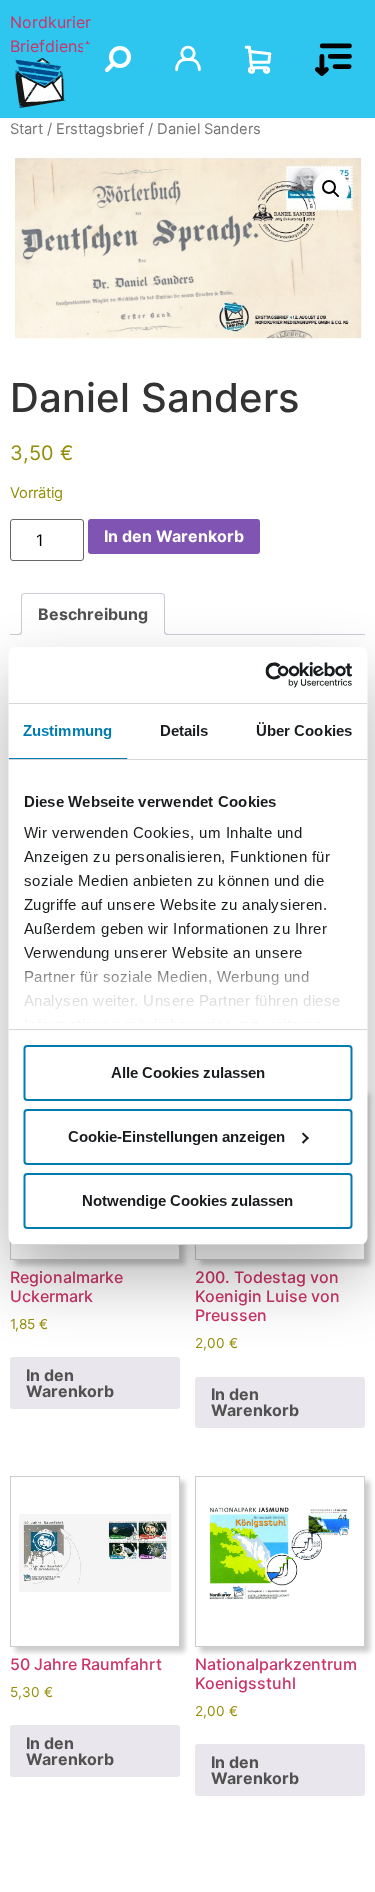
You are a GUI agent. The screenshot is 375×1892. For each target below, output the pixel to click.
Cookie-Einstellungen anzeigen (176, 1136)
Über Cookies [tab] (304, 730)
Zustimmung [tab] (67, 730)
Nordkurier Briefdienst (50, 34)
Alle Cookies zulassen (188, 1072)
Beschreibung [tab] (93, 614)
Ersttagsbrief (100, 129)
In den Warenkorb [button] (70, 1383)
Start (26, 129)
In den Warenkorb (174, 536)
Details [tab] (184, 730)
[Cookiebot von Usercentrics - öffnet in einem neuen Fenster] (267, 675)
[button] (331, 189)
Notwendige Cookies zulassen (187, 1200)
